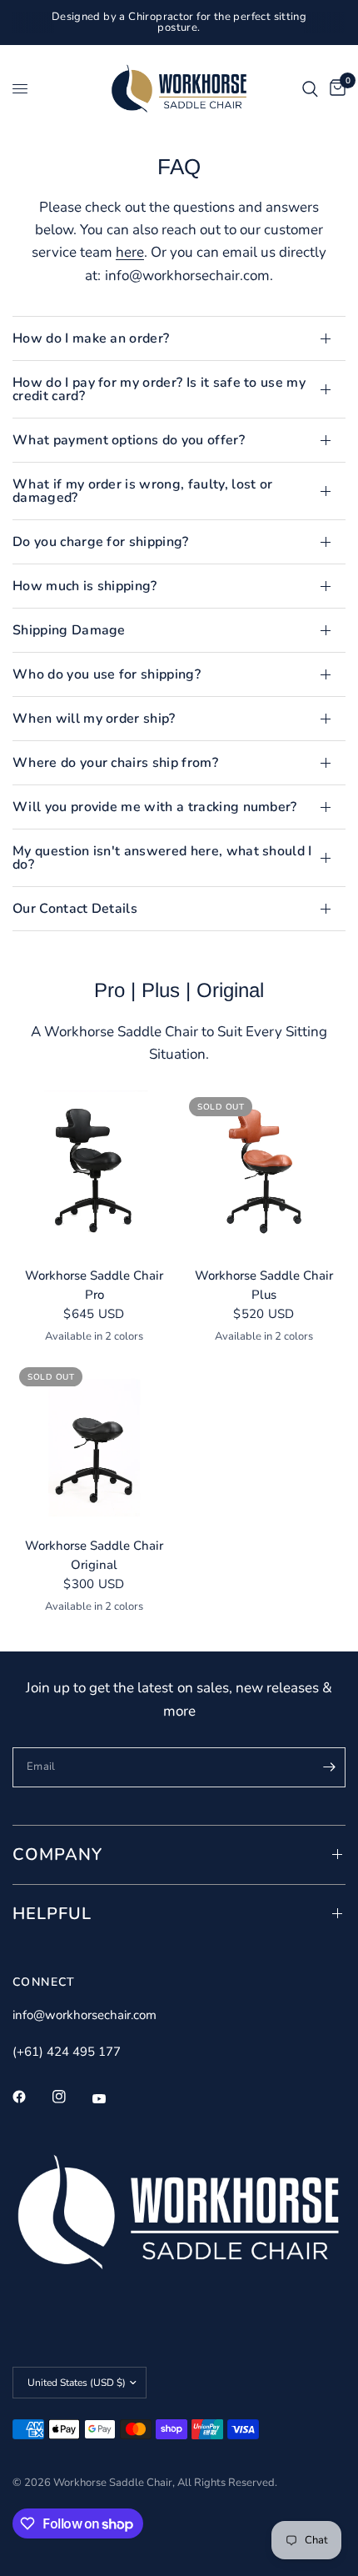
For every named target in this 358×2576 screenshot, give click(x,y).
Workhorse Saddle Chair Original (94, 1555)
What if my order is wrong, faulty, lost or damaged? (142, 491)
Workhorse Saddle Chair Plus (264, 1285)
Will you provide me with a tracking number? (155, 807)
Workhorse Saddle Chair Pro (94, 1285)
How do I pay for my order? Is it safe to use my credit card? (159, 389)
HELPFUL (52, 1914)
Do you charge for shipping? (101, 542)
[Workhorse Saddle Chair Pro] (94, 1172)
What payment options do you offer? (129, 440)
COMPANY (57, 1854)
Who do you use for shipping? (107, 674)
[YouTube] (111, 2098)
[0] (335, 89)
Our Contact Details (75, 909)
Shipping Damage (69, 630)
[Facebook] (31, 2097)
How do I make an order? (91, 338)
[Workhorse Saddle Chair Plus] (264, 1172)
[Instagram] (71, 2097)
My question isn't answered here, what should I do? (162, 858)
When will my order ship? (94, 719)
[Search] (310, 89)
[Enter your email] (329, 1767)
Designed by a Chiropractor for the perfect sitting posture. (179, 22)
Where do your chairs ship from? (115, 763)
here (130, 252)
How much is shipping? (85, 586)
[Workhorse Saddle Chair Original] (94, 1442)
